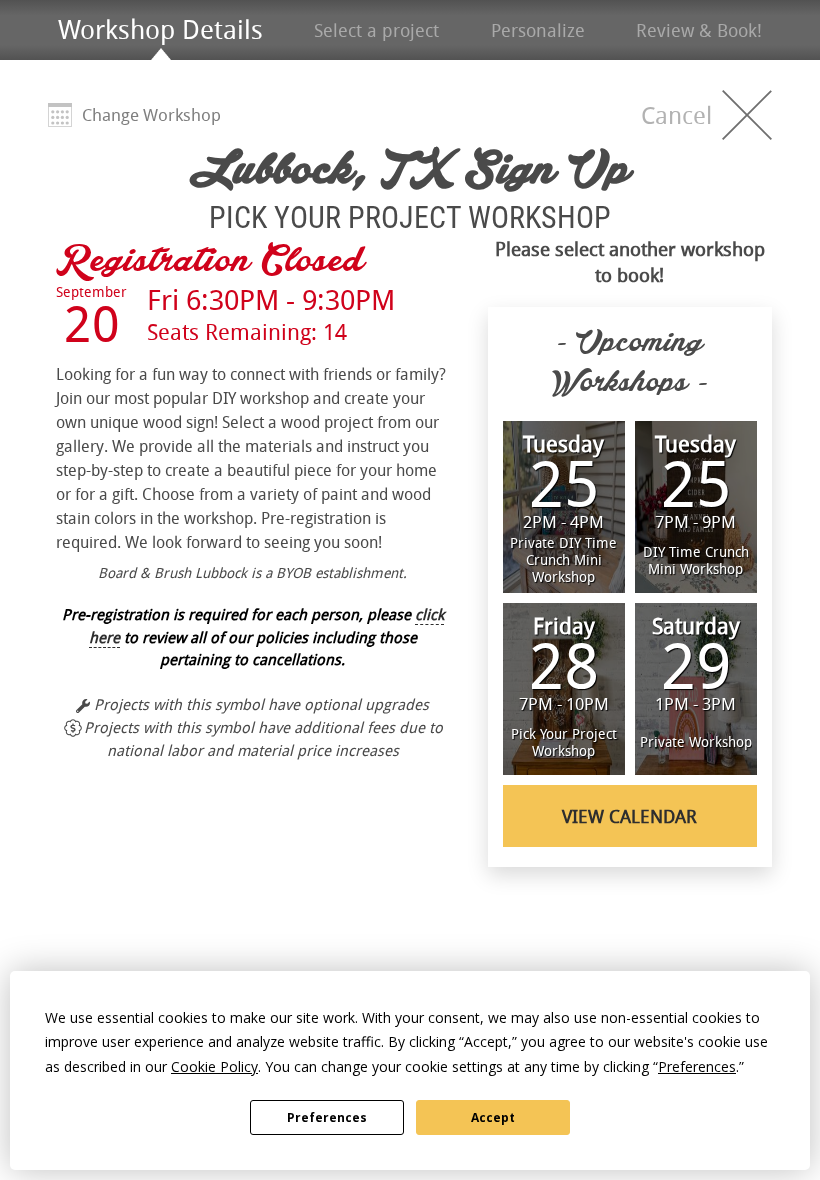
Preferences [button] (697, 1066)
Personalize (538, 30)
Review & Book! (699, 30)
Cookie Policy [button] (214, 1066)
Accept (493, 1117)
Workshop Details (160, 29)
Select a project (376, 30)
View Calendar (629, 816)
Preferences (327, 1117)
